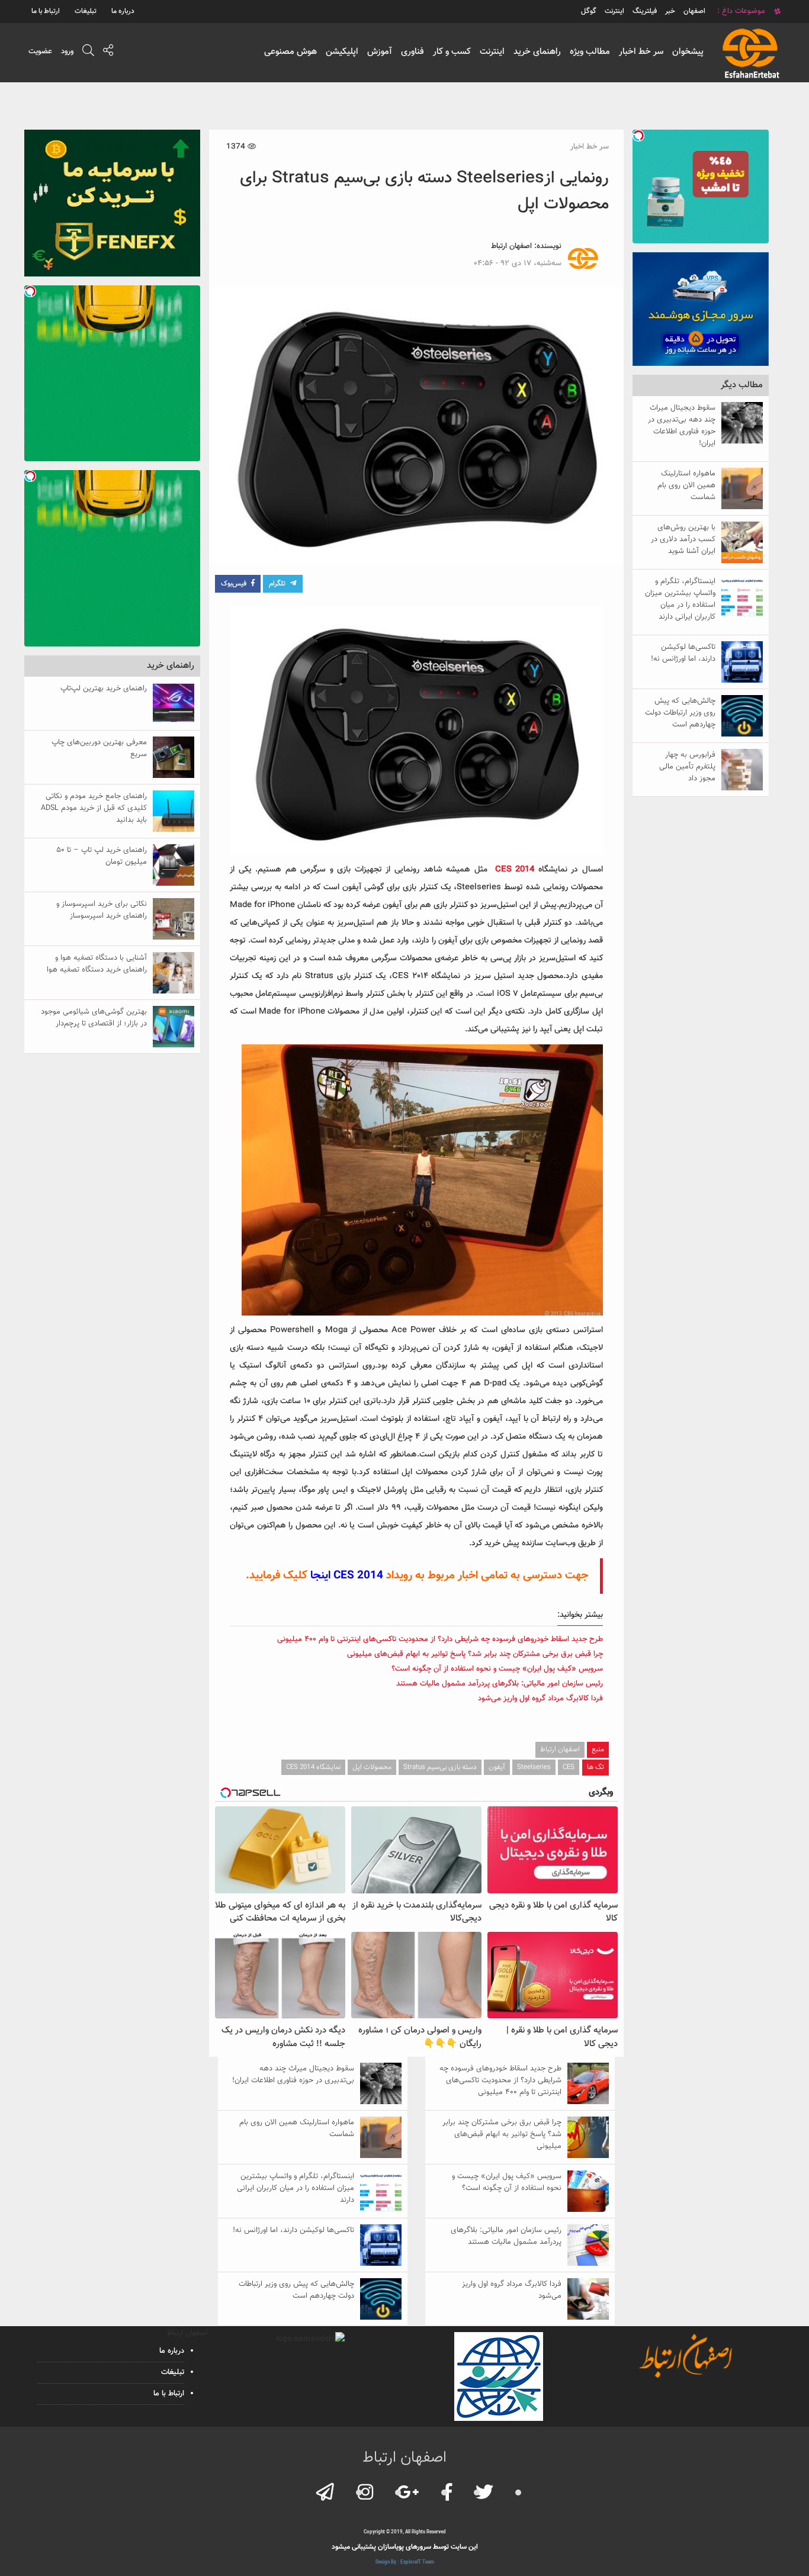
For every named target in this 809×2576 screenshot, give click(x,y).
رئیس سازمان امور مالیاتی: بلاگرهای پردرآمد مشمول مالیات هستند (500, 1684)
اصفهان (694, 11)
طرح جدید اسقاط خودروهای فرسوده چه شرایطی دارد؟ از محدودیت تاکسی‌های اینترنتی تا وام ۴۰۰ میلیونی (440, 1639)
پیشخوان (688, 52)
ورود (67, 52)
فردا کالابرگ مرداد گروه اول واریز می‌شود (540, 1699)
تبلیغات (86, 11)
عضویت (40, 52)
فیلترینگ (645, 11)
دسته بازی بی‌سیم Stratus (440, 1767)
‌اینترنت (614, 11)
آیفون (497, 1767)
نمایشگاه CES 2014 (313, 1767)
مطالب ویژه (590, 52)
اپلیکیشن (342, 52)
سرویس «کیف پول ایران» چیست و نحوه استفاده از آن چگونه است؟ (497, 1669)
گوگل (589, 11)
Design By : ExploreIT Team (405, 2562)
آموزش (380, 52)
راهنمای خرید (537, 52)
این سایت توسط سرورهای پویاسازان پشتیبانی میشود (405, 2547)
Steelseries (534, 1767)
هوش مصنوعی (290, 52)
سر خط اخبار (641, 52)
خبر (670, 11)
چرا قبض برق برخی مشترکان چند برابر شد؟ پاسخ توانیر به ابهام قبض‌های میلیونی (475, 1654)
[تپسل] (638, 136)
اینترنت (492, 52)
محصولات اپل (372, 1767)
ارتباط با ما (46, 11)
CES (569, 1767)
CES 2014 (515, 870)
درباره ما (123, 11)
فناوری (412, 52)
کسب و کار (452, 52)
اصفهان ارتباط (511, 246)
